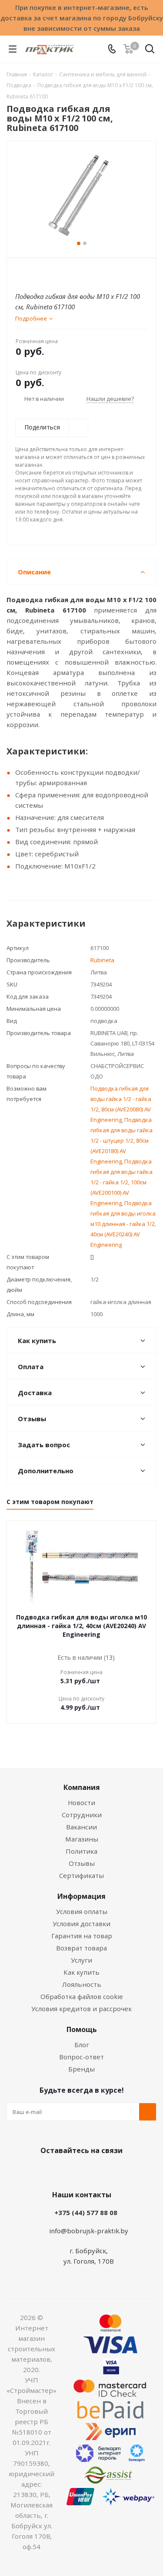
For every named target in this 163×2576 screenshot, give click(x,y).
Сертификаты (81, 1875)
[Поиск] (150, 51)
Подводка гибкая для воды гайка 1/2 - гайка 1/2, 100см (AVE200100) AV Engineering (121, 1182)
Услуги (81, 1960)
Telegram (112, 2171)
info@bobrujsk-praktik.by (89, 2231)
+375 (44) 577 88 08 (86, 2212)
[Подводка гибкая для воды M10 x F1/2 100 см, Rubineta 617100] (81, 195)
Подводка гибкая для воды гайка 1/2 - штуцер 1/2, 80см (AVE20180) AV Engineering (121, 1141)
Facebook (69, 2171)
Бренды (81, 2069)
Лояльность (82, 1984)
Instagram (90, 2171)
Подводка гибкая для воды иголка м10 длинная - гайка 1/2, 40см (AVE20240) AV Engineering (123, 1224)
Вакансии (81, 1827)
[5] (53, 273)
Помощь (82, 2029)
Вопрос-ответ (81, 2057)
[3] (37, 273)
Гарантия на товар (82, 1936)
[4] (45, 273)
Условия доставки (81, 1924)
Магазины (82, 1839)
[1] (20, 273)
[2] (28, 273)
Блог (82, 2045)
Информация (81, 1896)
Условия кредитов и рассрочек (81, 2009)
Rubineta (102, 960)
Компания (82, 1787)
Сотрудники (82, 1815)
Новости (81, 1803)
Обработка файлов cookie (82, 1996)
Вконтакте (47, 2171)
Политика (81, 1851)
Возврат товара (81, 1948)
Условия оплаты (82, 1911)
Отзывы (82, 1863)
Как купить (81, 1972)
